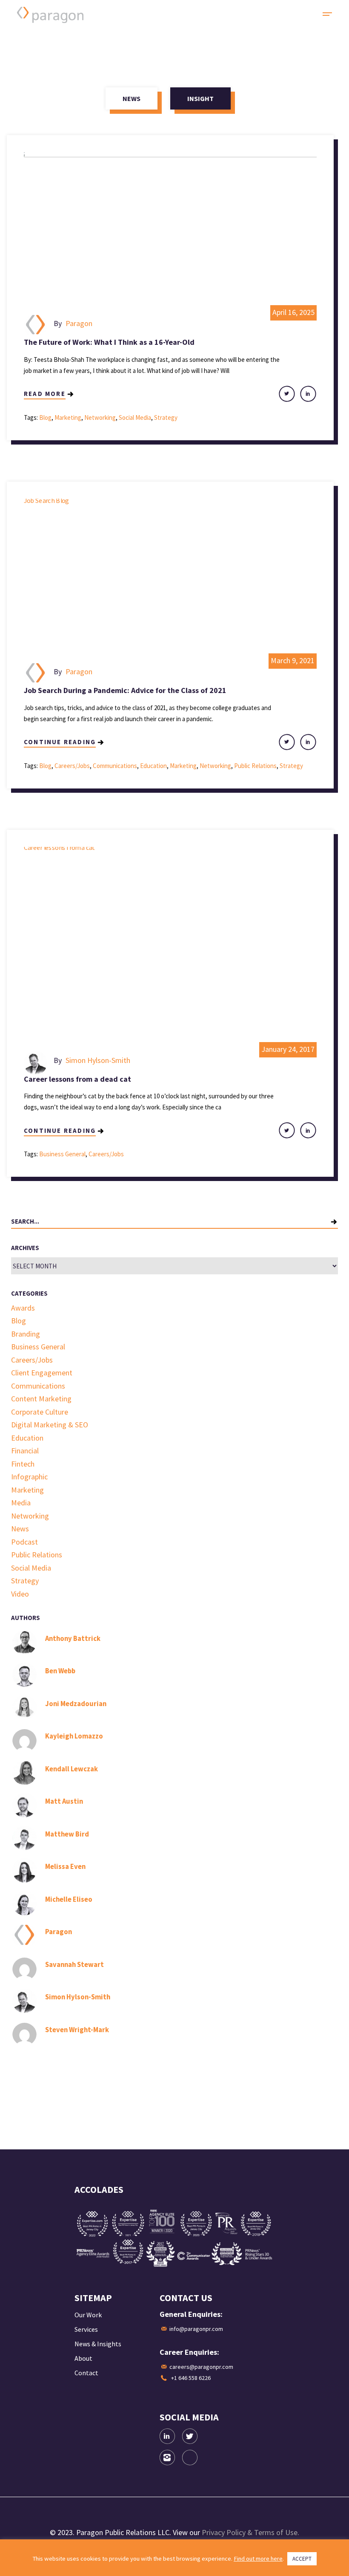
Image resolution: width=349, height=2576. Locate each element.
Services (86, 2329)
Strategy (166, 417)
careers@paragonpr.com (201, 2367)
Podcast (24, 1542)
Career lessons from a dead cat (77, 1079)
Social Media (135, 417)
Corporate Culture (40, 1412)
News (20, 1529)
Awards (23, 1308)
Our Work (88, 2315)
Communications (115, 766)
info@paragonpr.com (196, 2329)
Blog (45, 417)
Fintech (23, 1464)
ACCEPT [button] (302, 2559)
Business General (62, 1154)
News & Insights (98, 2344)
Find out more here (258, 2559)
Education (153, 766)
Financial (25, 1451)
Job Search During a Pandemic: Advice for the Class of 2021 (125, 690)
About (83, 2358)
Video (20, 1594)
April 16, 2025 (293, 312)
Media (21, 1503)
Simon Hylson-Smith (98, 1060)
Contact (86, 2373)
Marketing (68, 417)
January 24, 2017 (288, 1049)
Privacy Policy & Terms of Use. (250, 2532)
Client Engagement (42, 1373)
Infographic (29, 1477)
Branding (26, 1334)
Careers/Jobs (72, 766)
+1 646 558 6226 (191, 2378)
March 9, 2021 (293, 660)
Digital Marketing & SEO (50, 1425)
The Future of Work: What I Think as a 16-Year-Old (109, 342)
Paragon (79, 323)
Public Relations (255, 766)
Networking (100, 417)
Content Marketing (41, 1399)
